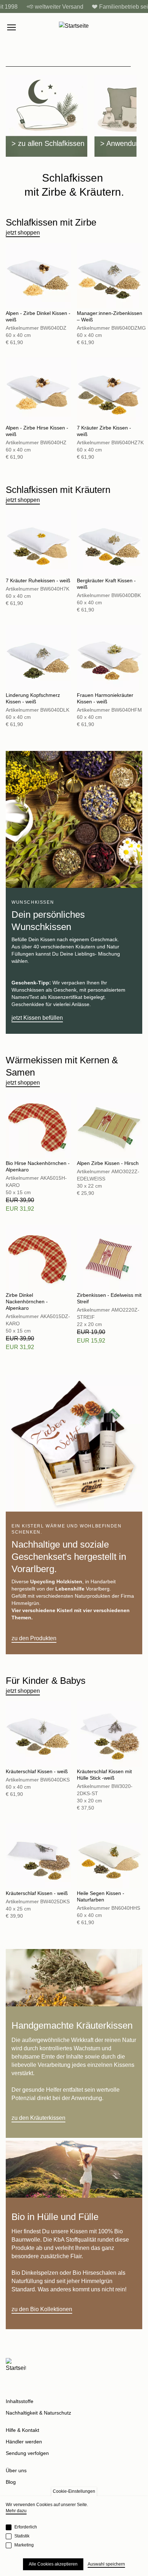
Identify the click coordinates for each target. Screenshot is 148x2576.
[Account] (124, 27)
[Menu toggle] (11, 27)
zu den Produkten (34, 1638)
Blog (11, 2482)
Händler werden (24, 2442)
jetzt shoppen (23, 233)
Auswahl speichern (106, 2564)
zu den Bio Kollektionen (42, 2309)
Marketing (24, 2545)
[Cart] (139, 27)
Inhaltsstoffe (20, 2401)
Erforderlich (26, 2527)
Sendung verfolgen (27, 2453)
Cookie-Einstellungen (74, 2491)
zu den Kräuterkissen (38, 2118)
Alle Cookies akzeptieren (53, 2564)
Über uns (16, 2470)
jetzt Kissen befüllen (37, 1018)
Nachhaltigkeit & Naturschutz (38, 2413)
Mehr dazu (16, 2511)
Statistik (22, 2536)
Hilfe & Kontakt (22, 2430)
